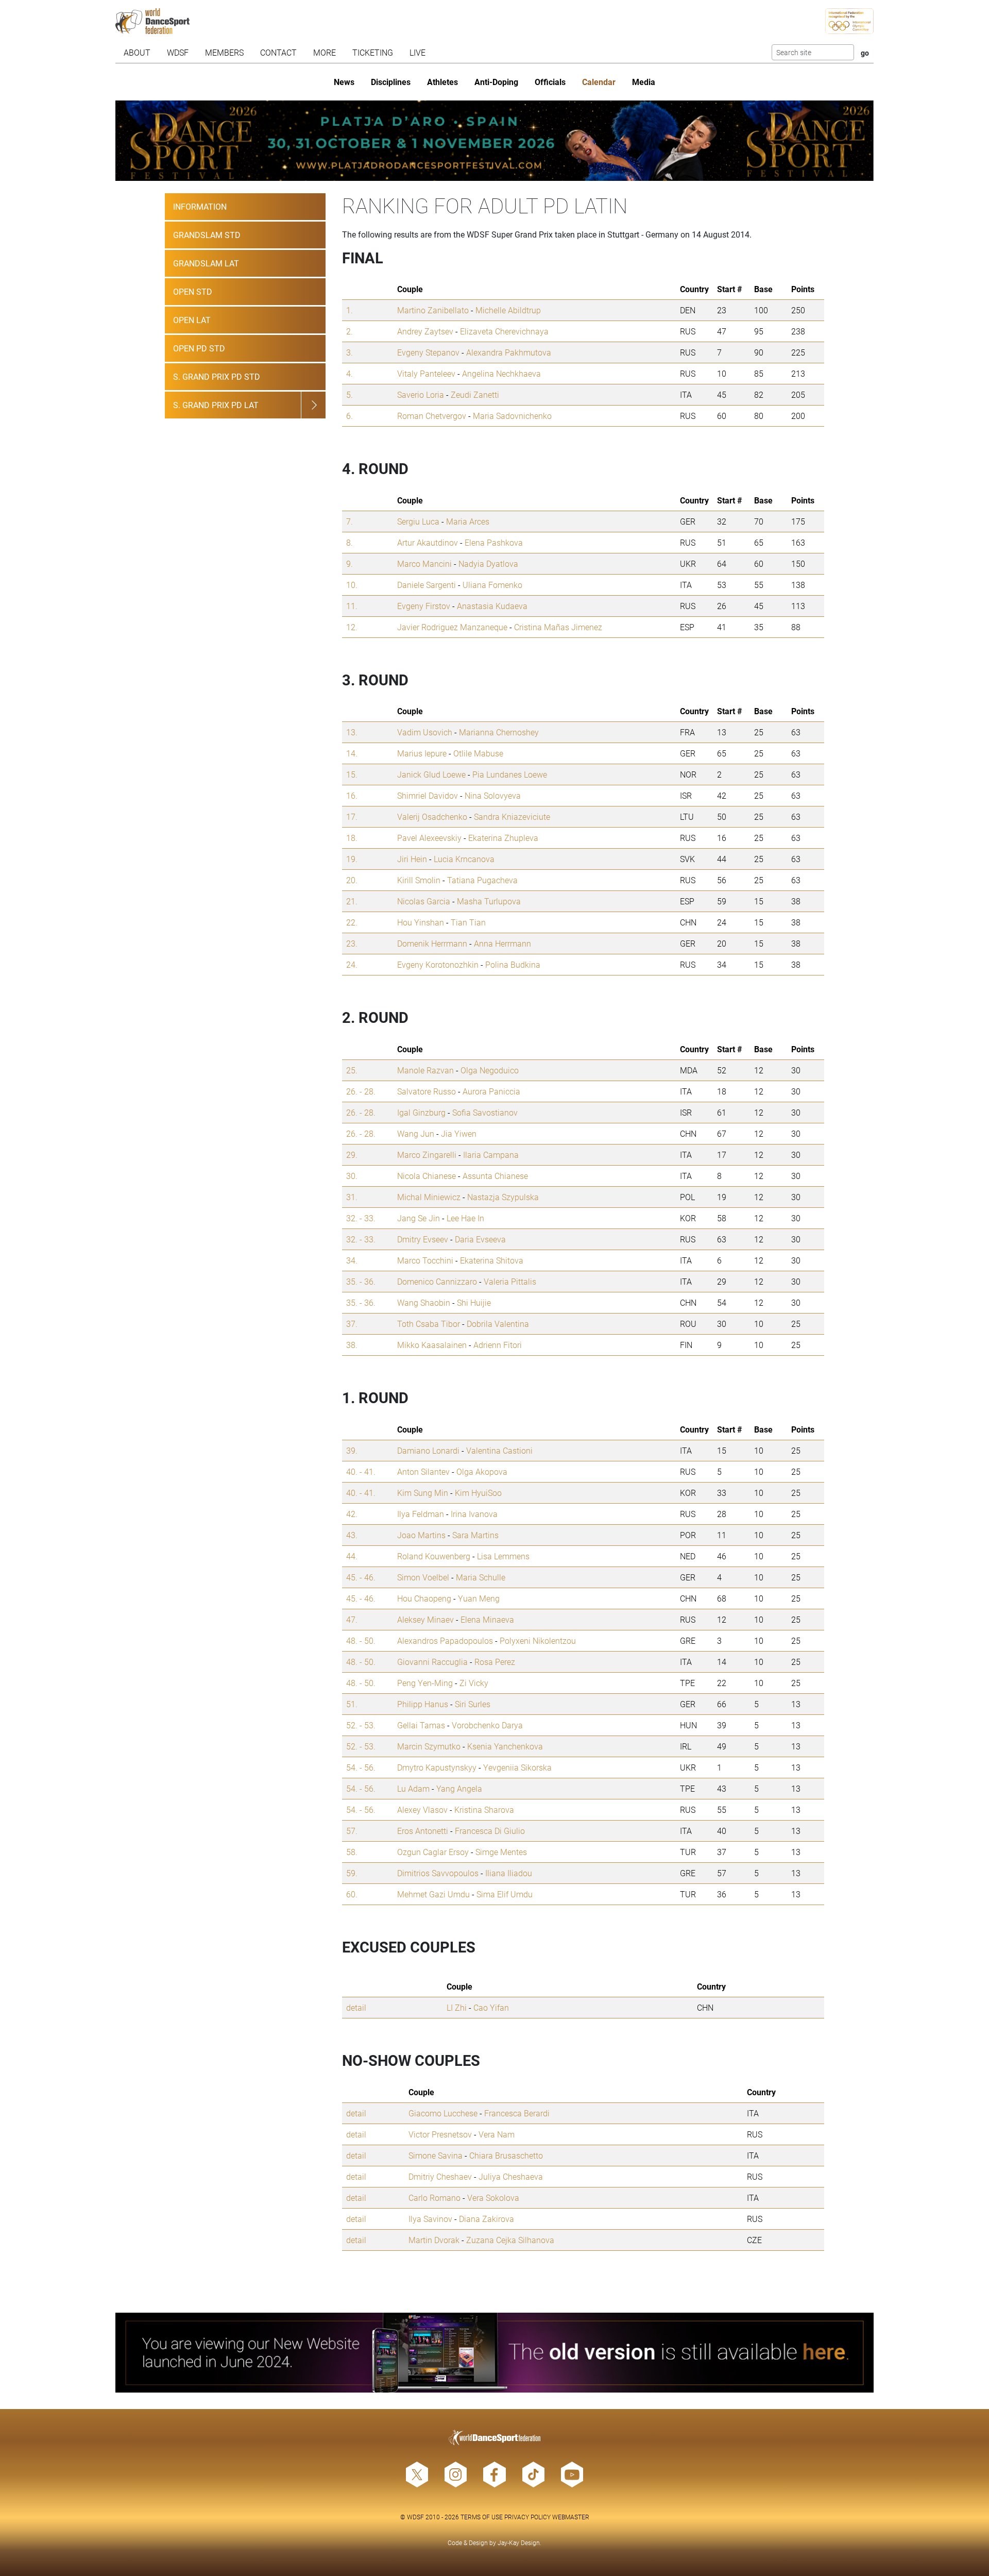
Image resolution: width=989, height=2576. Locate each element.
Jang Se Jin (419, 1218)
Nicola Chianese (427, 1176)
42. (352, 1514)
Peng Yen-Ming (425, 1683)
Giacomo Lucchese (443, 2113)
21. (352, 901)
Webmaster (571, 2517)
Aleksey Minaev (425, 1619)
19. (352, 859)
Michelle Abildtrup (508, 310)
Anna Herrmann (502, 943)
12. (352, 627)
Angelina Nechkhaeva (501, 373)
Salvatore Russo (427, 1091)
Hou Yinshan (421, 922)
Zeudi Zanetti (475, 394)
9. (349, 563)
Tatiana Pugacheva (482, 880)
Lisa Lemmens (503, 1556)
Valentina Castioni (499, 1450)
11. (352, 606)
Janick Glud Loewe (431, 774)
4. (349, 373)
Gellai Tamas (421, 1725)
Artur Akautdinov (428, 542)
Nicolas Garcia (424, 901)
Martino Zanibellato (433, 310)
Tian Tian (468, 922)
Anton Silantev (423, 1471)
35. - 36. (361, 1281)
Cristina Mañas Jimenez (558, 627)
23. (352, 943)
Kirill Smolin (419, 880)
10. (352, 585)
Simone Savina (436, 2155)
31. (352, 1197)
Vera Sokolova (493, 2198)
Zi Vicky (474, 1683)
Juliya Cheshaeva (511, 2176)
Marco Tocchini (425, 1260)
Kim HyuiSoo (478, 1493)
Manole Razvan (425, 1070)
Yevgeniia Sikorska (517, 1767)
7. (349, 521)
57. (352, 1831)
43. (352, 1535)
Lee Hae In (465, 1218)
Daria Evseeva (480, 1239)
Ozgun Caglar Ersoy (433, 1852)
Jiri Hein (412, 859)
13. (352, 732)
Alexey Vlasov (422, 1809)
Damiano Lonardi (428, 1450)
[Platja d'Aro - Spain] (494, 141)
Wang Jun (416, 1133)
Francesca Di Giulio (490, 1831)
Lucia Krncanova (464, 859)
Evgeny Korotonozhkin (438, 964)
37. (352, 1324)
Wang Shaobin (424, 1302)
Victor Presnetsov (440, 2134)
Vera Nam (497, 2134)
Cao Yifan (491, 2007)
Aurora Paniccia (491, 1091)
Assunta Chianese (495, 1176)
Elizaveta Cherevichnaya (504, 331)
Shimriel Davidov (428, 795)
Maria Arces (468, 521)
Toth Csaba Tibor (429, 1324)
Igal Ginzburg (421, 1112)
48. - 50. (361, 1640)
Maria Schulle (481, 1577)
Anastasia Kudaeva (492, 606)
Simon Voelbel (423, 1577)
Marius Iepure (422, 753)
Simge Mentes (501, 1852)
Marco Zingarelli (427, 1155)
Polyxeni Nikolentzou (538, 1640)
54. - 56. (361, 1767)
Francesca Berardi (517, 2113)
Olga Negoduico (490, 1070)
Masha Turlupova (489, 901)
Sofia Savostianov (485, 1112)
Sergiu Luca (418, 521)
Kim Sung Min (423, 1493)
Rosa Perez (495, 1662)
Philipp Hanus (423, 1704)
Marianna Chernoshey (499, 732)
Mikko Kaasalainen (432, 1345)
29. (352, 1155)
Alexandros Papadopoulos (445, 1640)
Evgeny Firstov (424, 606)
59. (352, 1873)
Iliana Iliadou (509, 1873)
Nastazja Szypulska (503, 1197)
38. (352, 1345)
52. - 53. (361, 1725)
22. (352, 922)
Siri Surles (473, 1704)
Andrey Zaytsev (425, 331)
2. (349, 331)
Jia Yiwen (459, 1133)
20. (352, 880)
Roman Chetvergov (432, 416)
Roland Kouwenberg (434, 1556)
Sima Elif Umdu (505, 1894)
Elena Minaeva (487, 1619)
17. (352, 816)
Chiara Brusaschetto (506, 2155)
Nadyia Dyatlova (488, 563)
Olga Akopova (482, 1471)
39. (352, 1450)
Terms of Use (482, 2517)
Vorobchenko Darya (487, 1725)
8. (349, 542)
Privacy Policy (527, 2517)
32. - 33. (361, 1218)
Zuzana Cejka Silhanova (510, 2240)
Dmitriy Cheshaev (440, 2176)
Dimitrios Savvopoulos (438, 1873)
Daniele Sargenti (427, 585)
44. (352, 1556)
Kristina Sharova (484, 1809)
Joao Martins (421, 1535)
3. (349, 352)
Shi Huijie (474, 1302)
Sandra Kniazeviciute (512, 816)
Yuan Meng (479, 1598)
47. (352, 1619)
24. (352, 964)
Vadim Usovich (425, 732)
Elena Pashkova (494, 542)
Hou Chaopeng (424, 1598)
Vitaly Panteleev (426, 373)
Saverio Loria (421, 394)
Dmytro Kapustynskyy (437, 1767)
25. (352, 1070)
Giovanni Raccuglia (432, 1662)
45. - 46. (361, 1577)
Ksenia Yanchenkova (505, 1746)
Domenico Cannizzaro (437, 1281)
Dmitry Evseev (423, 1239)
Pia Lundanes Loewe (510, 774)
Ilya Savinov (430, 2219)
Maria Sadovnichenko (512, 416)
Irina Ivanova (474, 1514)
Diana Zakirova (487, 2219)
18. (352, 838)
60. (352, 1894)
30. (352, 1176)
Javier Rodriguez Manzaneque (452, 627)
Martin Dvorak (434, 2240)
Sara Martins (475, 1535)
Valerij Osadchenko (432, 816)
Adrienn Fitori (498, 1345)
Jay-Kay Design (519, 2543)
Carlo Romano (434, 2198)
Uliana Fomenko (492, 585)
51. (352, 1704)
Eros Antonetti (423, 1831)
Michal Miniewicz (429, 1197)
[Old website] (494, 2353)
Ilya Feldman (421, 1514)
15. (352, 774)
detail (356, 2007)
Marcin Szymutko (429, 1746)
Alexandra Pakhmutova (509, 352)
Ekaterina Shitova (492, 1260)
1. (349, 310)
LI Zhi (457, 2007)
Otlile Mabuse (478, 753)
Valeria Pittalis (510, 1281)
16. (352, 795)
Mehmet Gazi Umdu (433, 1894)
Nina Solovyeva (493, 795)
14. (352, 753)
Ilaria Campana (491, 1155)
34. (352, 1260)
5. (349, 394)
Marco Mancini (424, 563)
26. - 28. (361, 1091)
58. (352, 1852)
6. (349, 416)
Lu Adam (413, 1788)
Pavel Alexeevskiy (429, 838)
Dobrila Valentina (498, 1324)
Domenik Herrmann (432, 943)
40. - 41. (361, 1471)
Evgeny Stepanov (428, 352)
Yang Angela (459, 1788)
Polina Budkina (513, 964)
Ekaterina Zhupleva (503, 838)
